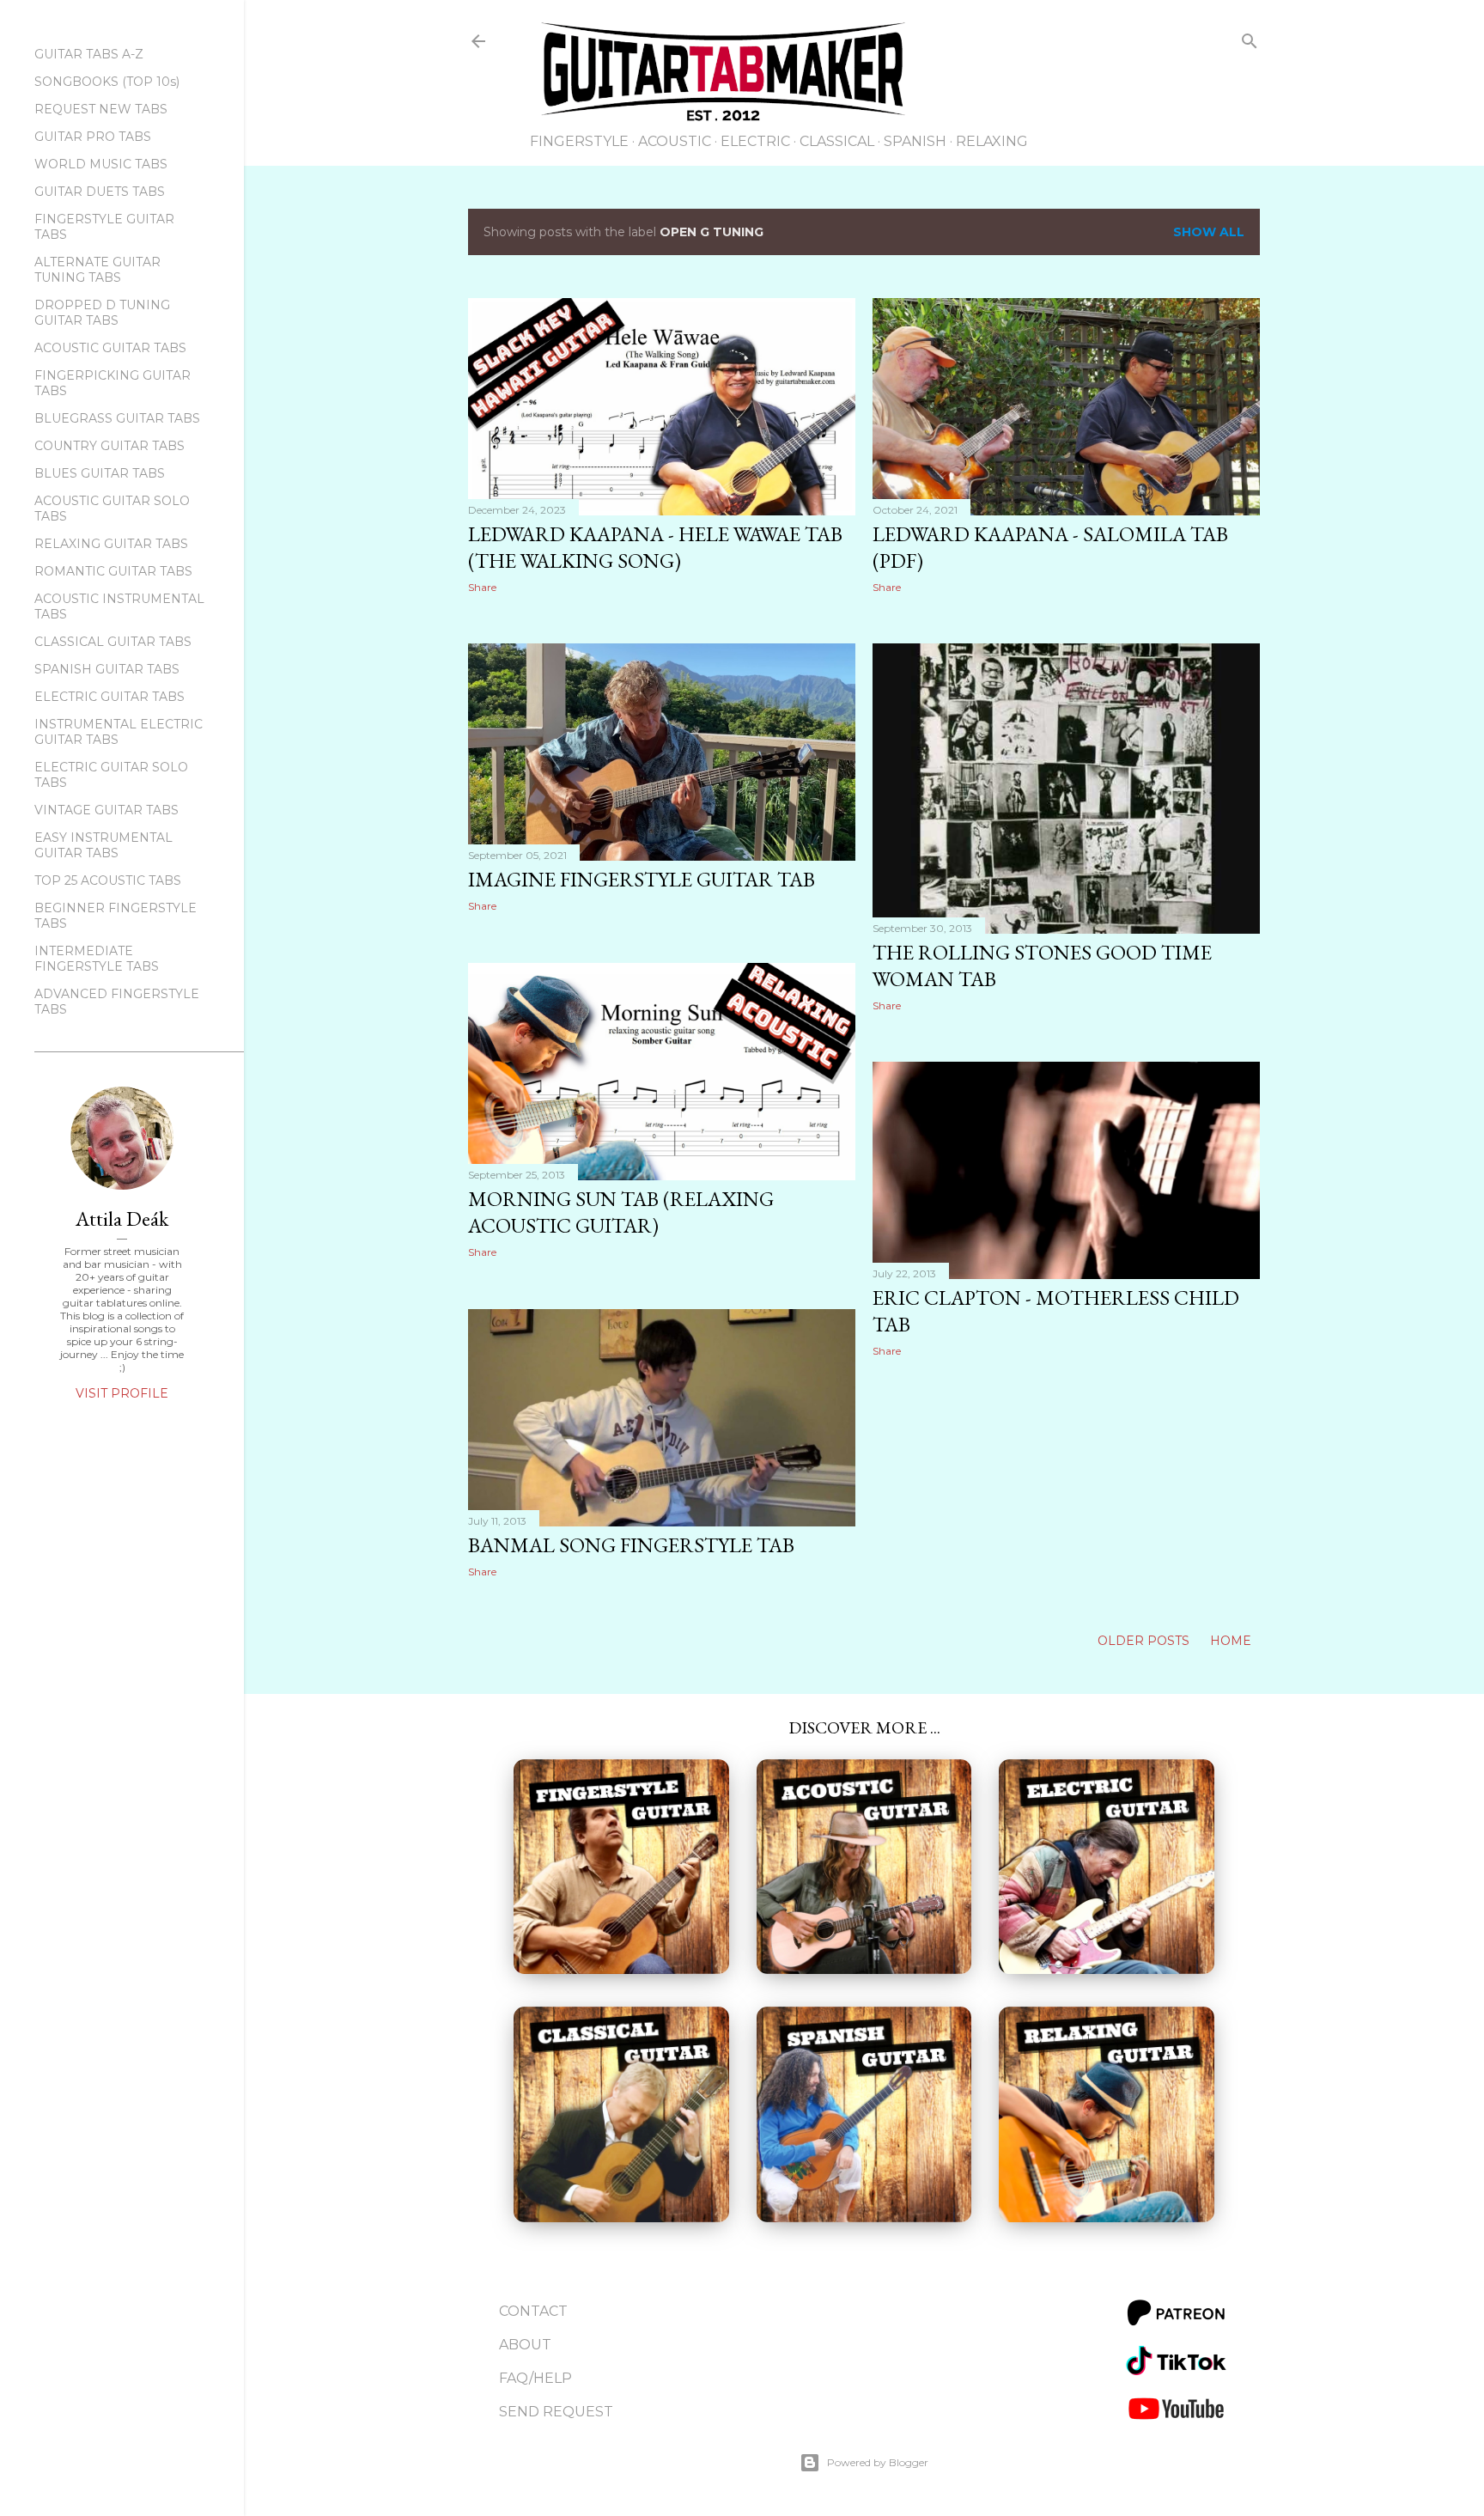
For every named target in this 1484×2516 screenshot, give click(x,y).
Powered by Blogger (878, 2462)
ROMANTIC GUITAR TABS (113, 571)
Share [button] (482, 587)
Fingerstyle (579, 141)
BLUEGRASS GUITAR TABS (117, 418)
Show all (1209, 232)
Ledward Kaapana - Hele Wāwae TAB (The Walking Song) (655, 547)
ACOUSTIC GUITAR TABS (110, 348)
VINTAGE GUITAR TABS (106, 810)
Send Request (556, 2412)
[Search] (1250, 44)
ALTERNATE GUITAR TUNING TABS (97, 270)
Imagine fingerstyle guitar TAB (642, 879)
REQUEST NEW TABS (101, 109)
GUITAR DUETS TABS (100, 192)
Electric (755, 141)
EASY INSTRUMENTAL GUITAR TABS (103, 845)
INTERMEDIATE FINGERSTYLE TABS (97, 959)
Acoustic (675, 141)
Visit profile (122, 1393)
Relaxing (992, 141)
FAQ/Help (535, 2378)
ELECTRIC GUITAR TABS (109, 697)
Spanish (915, 141)
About (525, 2345)
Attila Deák (122, 1218)
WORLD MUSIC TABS (101, 164)
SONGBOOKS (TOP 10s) (107, 82)
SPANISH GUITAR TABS (107, 669)
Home (1231, 1641)
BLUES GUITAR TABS (100, 473)
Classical (837, 141)
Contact (533, 2311)
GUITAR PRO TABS (93, 137)
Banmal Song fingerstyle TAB (631, 1545)
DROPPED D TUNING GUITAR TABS (102, 313)
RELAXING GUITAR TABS (111, 544)
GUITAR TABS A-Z (89, 54)
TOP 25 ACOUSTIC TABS (108, 880)
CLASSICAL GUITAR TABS (113, 642)
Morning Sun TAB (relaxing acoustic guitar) (621, 1212)
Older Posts (1145, 1641)
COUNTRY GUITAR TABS (109, 446)
